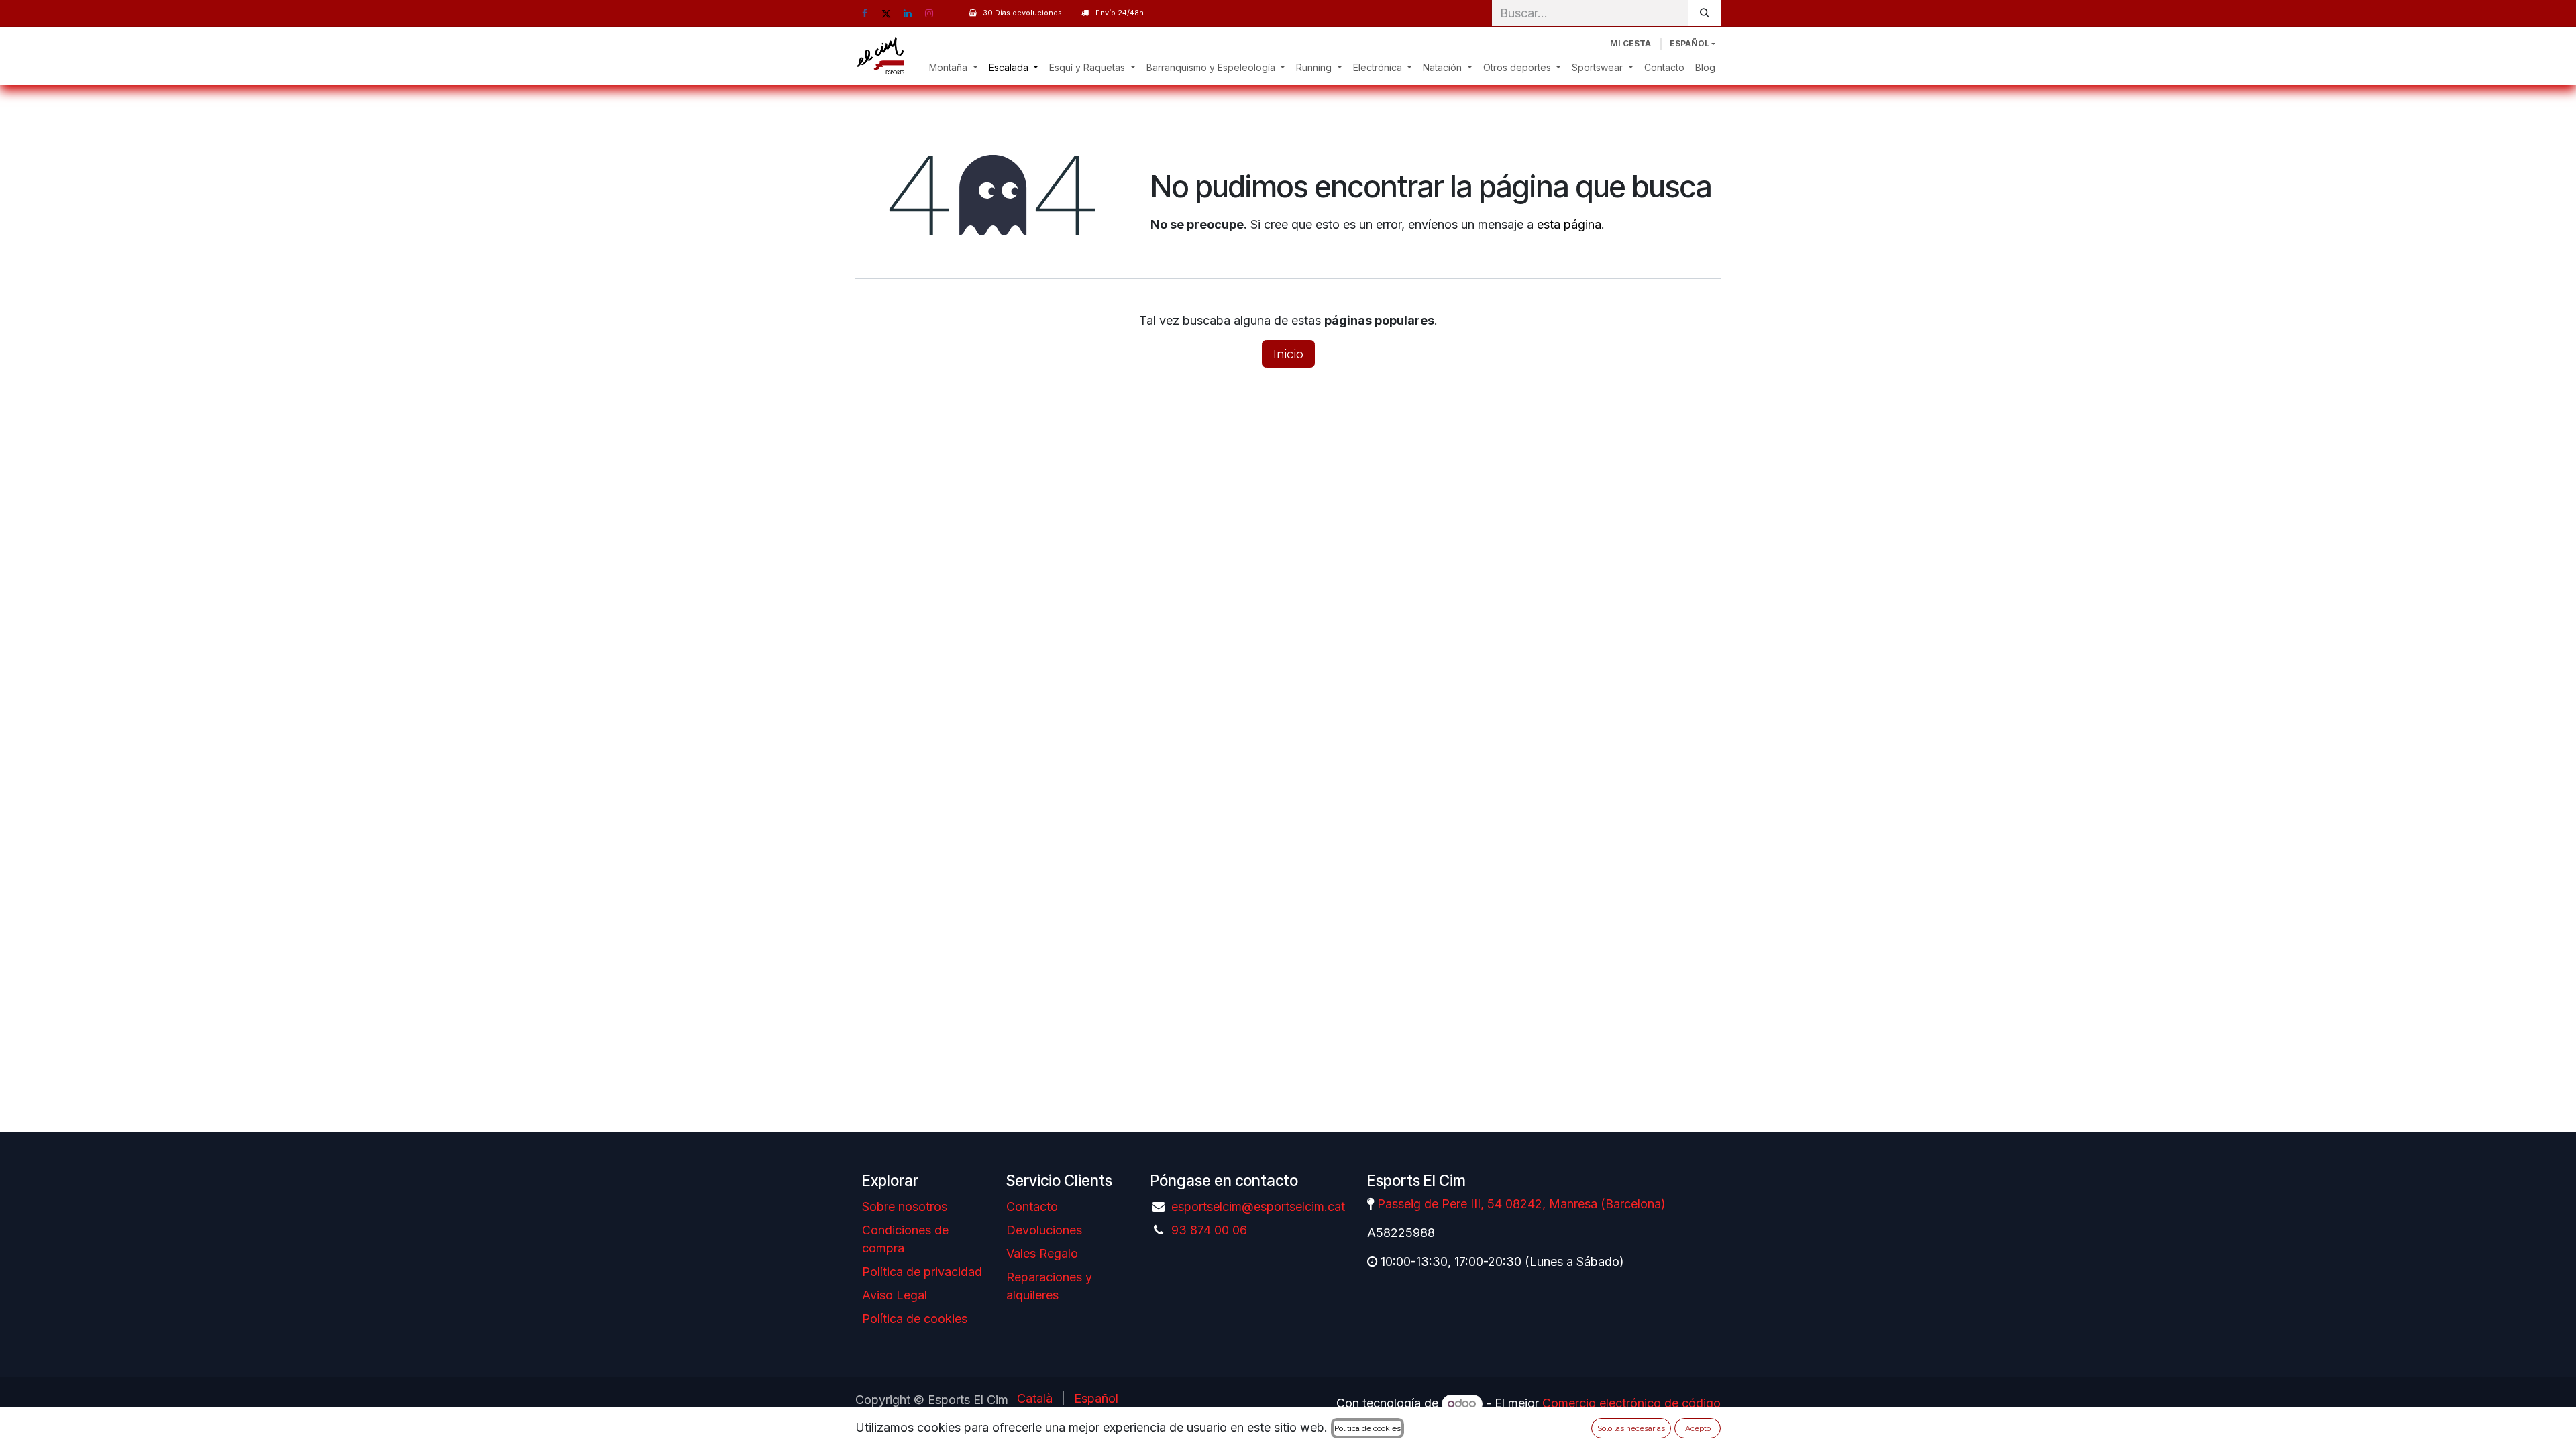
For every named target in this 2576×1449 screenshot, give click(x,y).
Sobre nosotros (905, 1206)
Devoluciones (1044, 1230)
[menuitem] (954, 67)
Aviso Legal (895, 1295)
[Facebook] (865, 13)
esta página (1569, 224)
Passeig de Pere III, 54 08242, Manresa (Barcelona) (1521, 1204)
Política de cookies (915, 1319)
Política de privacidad (922, 1272)
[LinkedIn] (908, 13)
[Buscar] (1705, 13)
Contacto (1032, 1206)
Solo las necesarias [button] (1631, 1428)
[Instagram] (929, 13)
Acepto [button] (1698, 1428)
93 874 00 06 (1209, 1230)
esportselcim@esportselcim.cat (1258, 1206)
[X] (886, 13)
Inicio (1288, 354)
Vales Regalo (1042, 1253)
